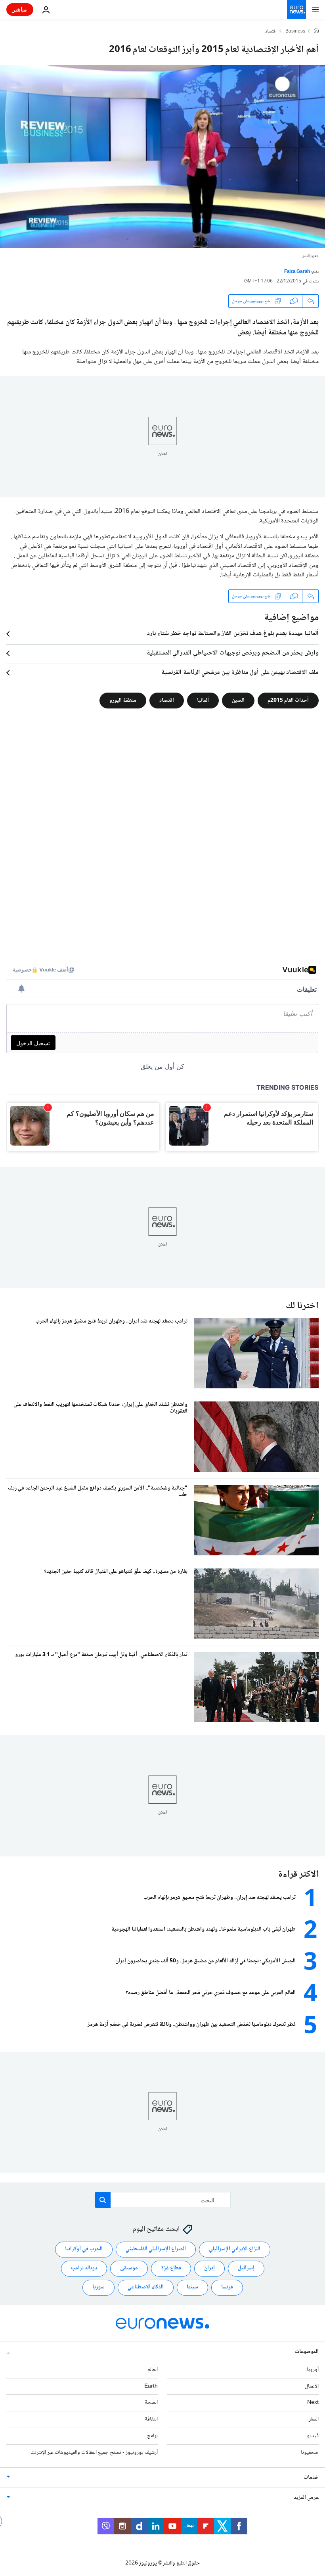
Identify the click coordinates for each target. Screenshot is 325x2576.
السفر (314, 2419)
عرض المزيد (306, 2497)
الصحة (151, 2403)
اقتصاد (271, 32)
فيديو (313, 2436)
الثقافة (151, 2419)
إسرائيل (246, 2268)
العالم (153, 2369)
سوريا (98, 2287)
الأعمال (312, 2386)
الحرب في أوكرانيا (84, 2249)
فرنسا (227, 2287)
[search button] (103, 2200)
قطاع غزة (171, 2268)
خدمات (311, 2477)
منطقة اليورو (123, 701)
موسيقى (129, 2268)
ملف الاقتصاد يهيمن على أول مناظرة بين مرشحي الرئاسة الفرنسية (240, 673)
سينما (192, 2287)
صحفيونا (310, 2452)
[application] (162, 156)
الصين (238, 701)
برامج (152, 2436)
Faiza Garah (297, 272)
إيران (209, 2268)
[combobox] (163, 2200)
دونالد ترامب (84, 2268)
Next (313, 2403)
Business (295, 32)
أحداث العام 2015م (288, 701)
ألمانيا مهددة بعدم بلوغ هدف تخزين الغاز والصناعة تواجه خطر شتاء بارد (233, 634)
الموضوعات (307, 2351)
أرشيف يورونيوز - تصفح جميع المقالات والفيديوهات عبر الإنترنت (94, 2452)
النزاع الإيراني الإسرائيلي (235, 2249)
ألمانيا (203, 701)
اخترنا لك (302, 1306)
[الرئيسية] (316, 31)
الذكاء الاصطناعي (146, 2287)
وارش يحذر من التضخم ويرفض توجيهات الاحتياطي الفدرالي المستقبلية (233, 653)
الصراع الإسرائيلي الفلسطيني (156, 2249)
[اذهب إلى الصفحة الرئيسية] (296, 10)
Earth (151, 2386)
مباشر (20, 9)
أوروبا (313, 2369)
